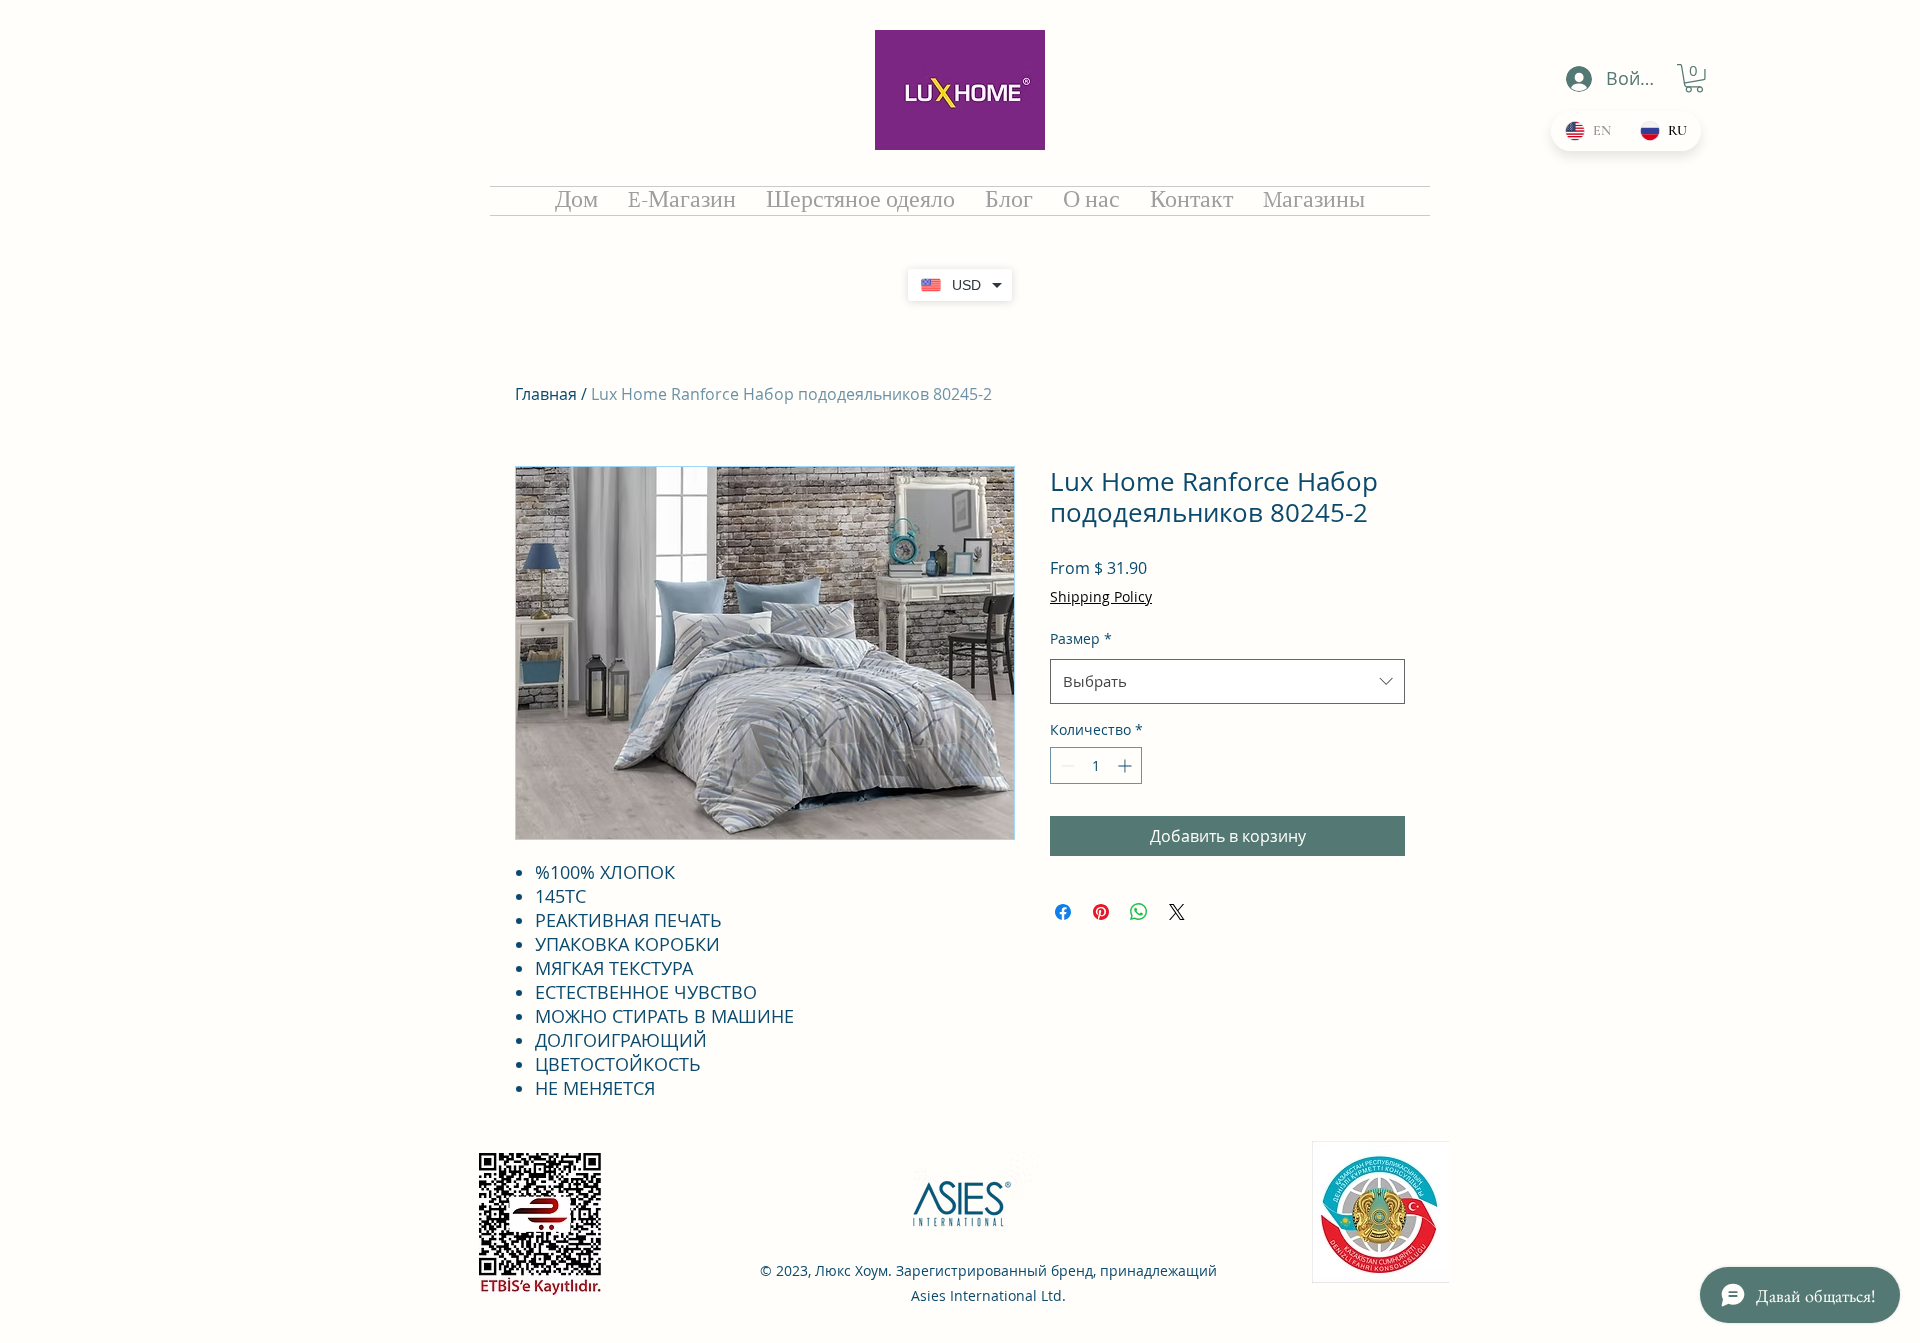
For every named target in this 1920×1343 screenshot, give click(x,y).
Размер (1081, 638)
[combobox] (1227, 681)
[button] (1694, 78)
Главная (546, 394)
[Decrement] (1065, 765)
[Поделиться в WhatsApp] (1139, 912)
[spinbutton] (1096, 765)
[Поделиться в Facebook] (1063, 912)
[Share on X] (1177, 912)
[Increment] (1126, 765)
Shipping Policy (1101, 596)
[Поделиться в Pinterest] (1101, 912)
